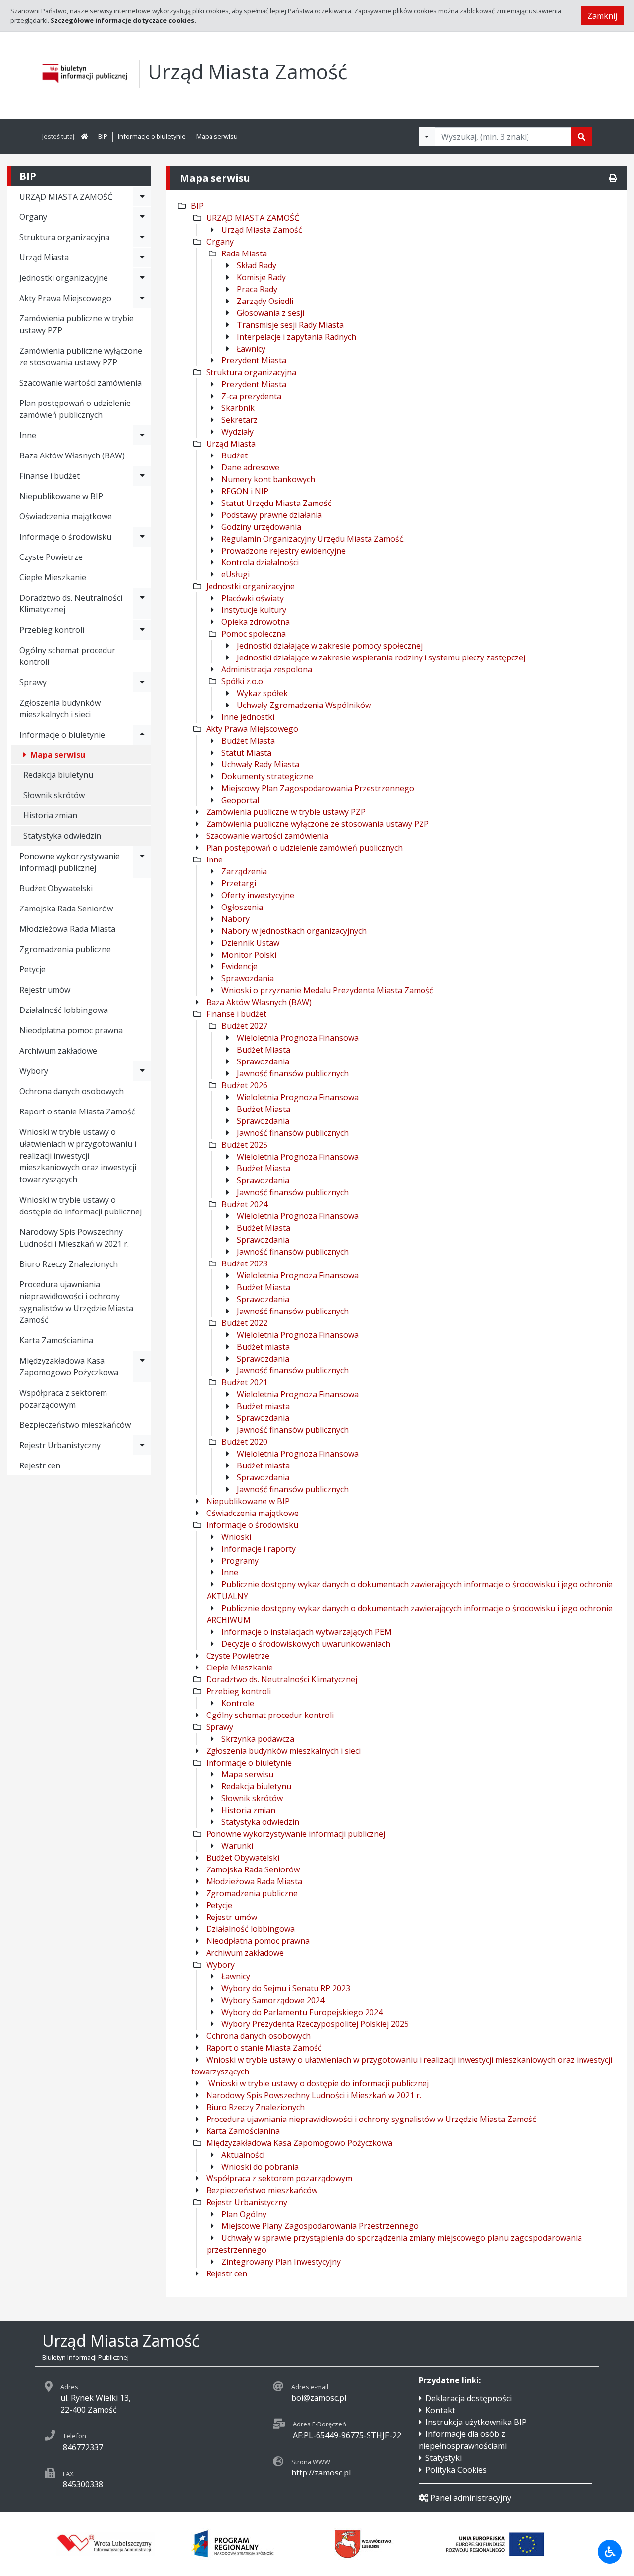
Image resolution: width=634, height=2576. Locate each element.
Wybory (34, 1071)
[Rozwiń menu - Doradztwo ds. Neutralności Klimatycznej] (142, 604)
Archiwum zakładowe (58, 1051)
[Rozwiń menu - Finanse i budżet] (142, 476)
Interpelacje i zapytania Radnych (296, 337)
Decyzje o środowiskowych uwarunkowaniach (306, 1644)
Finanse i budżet (236, 1014)
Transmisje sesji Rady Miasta (290, 325)
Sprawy (220, 1727)
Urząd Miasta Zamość (262, 230)
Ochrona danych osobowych (72, 1091)
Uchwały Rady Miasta (260, 764)
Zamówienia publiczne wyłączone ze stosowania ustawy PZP (81, 356)
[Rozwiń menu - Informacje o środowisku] (142, 537)
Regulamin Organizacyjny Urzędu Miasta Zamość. (313, 539)
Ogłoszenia (242, 907)
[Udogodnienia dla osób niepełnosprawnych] (610, 2552)
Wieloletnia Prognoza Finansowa (298, 1038)
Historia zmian (50, 815)
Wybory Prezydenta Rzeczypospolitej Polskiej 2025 (315, 2024)
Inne (214, 859)
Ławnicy (251, 349)
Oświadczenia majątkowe (66, 516)
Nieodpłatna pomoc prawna (71, 1030)
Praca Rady (257, 289)
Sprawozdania (248, 978)
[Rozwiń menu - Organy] (142, 217)
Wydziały (238, 432)
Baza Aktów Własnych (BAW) (72, 455)
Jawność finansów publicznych (293, 1073)
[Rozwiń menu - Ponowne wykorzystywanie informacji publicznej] (142, 862)
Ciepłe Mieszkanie (53, 577)
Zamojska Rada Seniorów (66, 909)
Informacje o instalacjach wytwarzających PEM (307, 1632)
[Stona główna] (84, 136)
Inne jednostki (248, 717)
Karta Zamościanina (56, 1340)
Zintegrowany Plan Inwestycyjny (281, 2262)
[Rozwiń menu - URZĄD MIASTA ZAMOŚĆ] (142, 197)
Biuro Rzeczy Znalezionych (69, 1264)
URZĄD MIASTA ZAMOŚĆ (253, 218)
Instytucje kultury (254, 610)
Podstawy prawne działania (272, 515)
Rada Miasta (244, 253)
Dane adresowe (250, 467)
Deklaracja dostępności (469, 2398)
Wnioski (236, 1537)
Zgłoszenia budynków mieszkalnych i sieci (60, 708)
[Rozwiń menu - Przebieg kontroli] (142, 630)
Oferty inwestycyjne (258, 895)
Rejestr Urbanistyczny (60, 1445)
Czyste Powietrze (51, 557)
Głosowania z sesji (270, 313)
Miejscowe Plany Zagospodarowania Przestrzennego (320, 2226)
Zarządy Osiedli (265, 301)
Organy (220, 242)
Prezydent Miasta (254, 360)
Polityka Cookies (456, 2470)
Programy (240, 1561)
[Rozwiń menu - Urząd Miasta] (142, 257)
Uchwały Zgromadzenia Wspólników (304, 705)
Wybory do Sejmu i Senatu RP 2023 (286, 1988)
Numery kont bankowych (268, 479)
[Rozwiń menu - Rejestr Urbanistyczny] (142, 1445)
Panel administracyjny (471, 2498)
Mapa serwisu (217, 136)
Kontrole (238, 1703)
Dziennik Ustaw (250, 943)
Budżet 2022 (244, 1323)
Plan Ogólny (244, 2214)
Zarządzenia (244, 871)
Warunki (237, 1846)
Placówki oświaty (253, 598)
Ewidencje (239, 966)
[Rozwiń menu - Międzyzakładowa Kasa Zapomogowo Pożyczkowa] (142, 1366)
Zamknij (602, 16)
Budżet (235, 455)
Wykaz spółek (262, 693)
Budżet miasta (263, 1347)
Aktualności (243, 2155)
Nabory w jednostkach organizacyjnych (294, 931)
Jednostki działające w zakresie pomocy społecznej (330, 646)
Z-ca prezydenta (251, 396)
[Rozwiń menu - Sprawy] (142, 682)
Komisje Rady (261, 277)
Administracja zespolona (267, 669)
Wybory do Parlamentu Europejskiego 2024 (302, 2012)
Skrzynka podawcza (258, 1739)
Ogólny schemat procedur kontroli (67, 656)
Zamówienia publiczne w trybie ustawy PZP (77, 324)
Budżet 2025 (244, 1145)
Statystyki (444, 2458)
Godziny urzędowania (261, 527)
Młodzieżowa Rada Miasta (67, 929)
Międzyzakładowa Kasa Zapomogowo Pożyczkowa (69, 1366)
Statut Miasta (246, 753)
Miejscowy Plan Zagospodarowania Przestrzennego (318, 788)
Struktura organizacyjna (251, 372)
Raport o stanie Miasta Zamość (77, 1111)
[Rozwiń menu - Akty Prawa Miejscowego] (142, 298)
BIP (103, 136)
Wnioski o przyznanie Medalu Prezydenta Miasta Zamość (327, 990)
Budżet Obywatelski (56, 888)
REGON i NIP (245, 491)
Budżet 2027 (244, 1026)
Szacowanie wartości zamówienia (80, 383)
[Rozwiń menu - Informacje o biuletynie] (142, 735)
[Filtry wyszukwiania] (427, 137)
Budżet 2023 (244, 1263)
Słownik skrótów (54, 795)
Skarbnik (238, 408)
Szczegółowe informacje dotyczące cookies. (123, 20)
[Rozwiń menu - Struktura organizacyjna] (142, 237)
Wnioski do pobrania (260, 2167)
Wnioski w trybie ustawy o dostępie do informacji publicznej (80, 1206)
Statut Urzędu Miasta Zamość (277, 503)
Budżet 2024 (244, 1204)
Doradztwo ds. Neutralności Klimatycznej (71, 604)
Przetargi (239, 883)
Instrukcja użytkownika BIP (476, 2422)
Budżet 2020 (244, 1442)
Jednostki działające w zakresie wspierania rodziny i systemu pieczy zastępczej (381, 657)
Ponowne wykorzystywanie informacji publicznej (296, 1834)
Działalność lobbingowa (64, 1010)
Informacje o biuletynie (152, 136)
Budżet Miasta (248, 741)
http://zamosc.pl (321, 2473)
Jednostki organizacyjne (250, 586)
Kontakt (440, 2410)
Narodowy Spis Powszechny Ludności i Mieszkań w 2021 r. (74, 1238)
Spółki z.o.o (242, 681)
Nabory (236, 919)
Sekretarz (239, 420)
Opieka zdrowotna (256, 622)
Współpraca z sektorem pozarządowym (63, 1399)
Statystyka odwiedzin (62, 836)
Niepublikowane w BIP (61, 496)
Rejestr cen (40, 1465)
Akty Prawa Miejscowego (252, 729)
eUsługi (236, 574)
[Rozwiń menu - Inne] (142, 435)
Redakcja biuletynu (58, 775)
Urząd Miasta (231, 444)
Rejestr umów (45, 990)
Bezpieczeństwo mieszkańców (75, 1425)
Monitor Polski (249, 955)
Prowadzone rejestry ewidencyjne (284, 551)
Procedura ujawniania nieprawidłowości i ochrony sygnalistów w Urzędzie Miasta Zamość (76, 1302)
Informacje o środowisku (252, 1525)
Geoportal (240, 800)
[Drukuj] (613, 178)
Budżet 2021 (244, 1382)
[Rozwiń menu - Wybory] (142, 1071)
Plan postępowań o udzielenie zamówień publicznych (75, 409)
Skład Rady (257, 265)
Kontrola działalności (260, 562)
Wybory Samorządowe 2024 (273, 2000)
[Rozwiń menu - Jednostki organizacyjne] (142, 278)
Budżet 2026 (244, 1085)
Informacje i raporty (259, 1549)
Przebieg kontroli (238, 1691)
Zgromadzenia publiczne (65, 949)
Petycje (32, 969)
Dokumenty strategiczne (267, 776)
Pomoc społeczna (254, 634)
